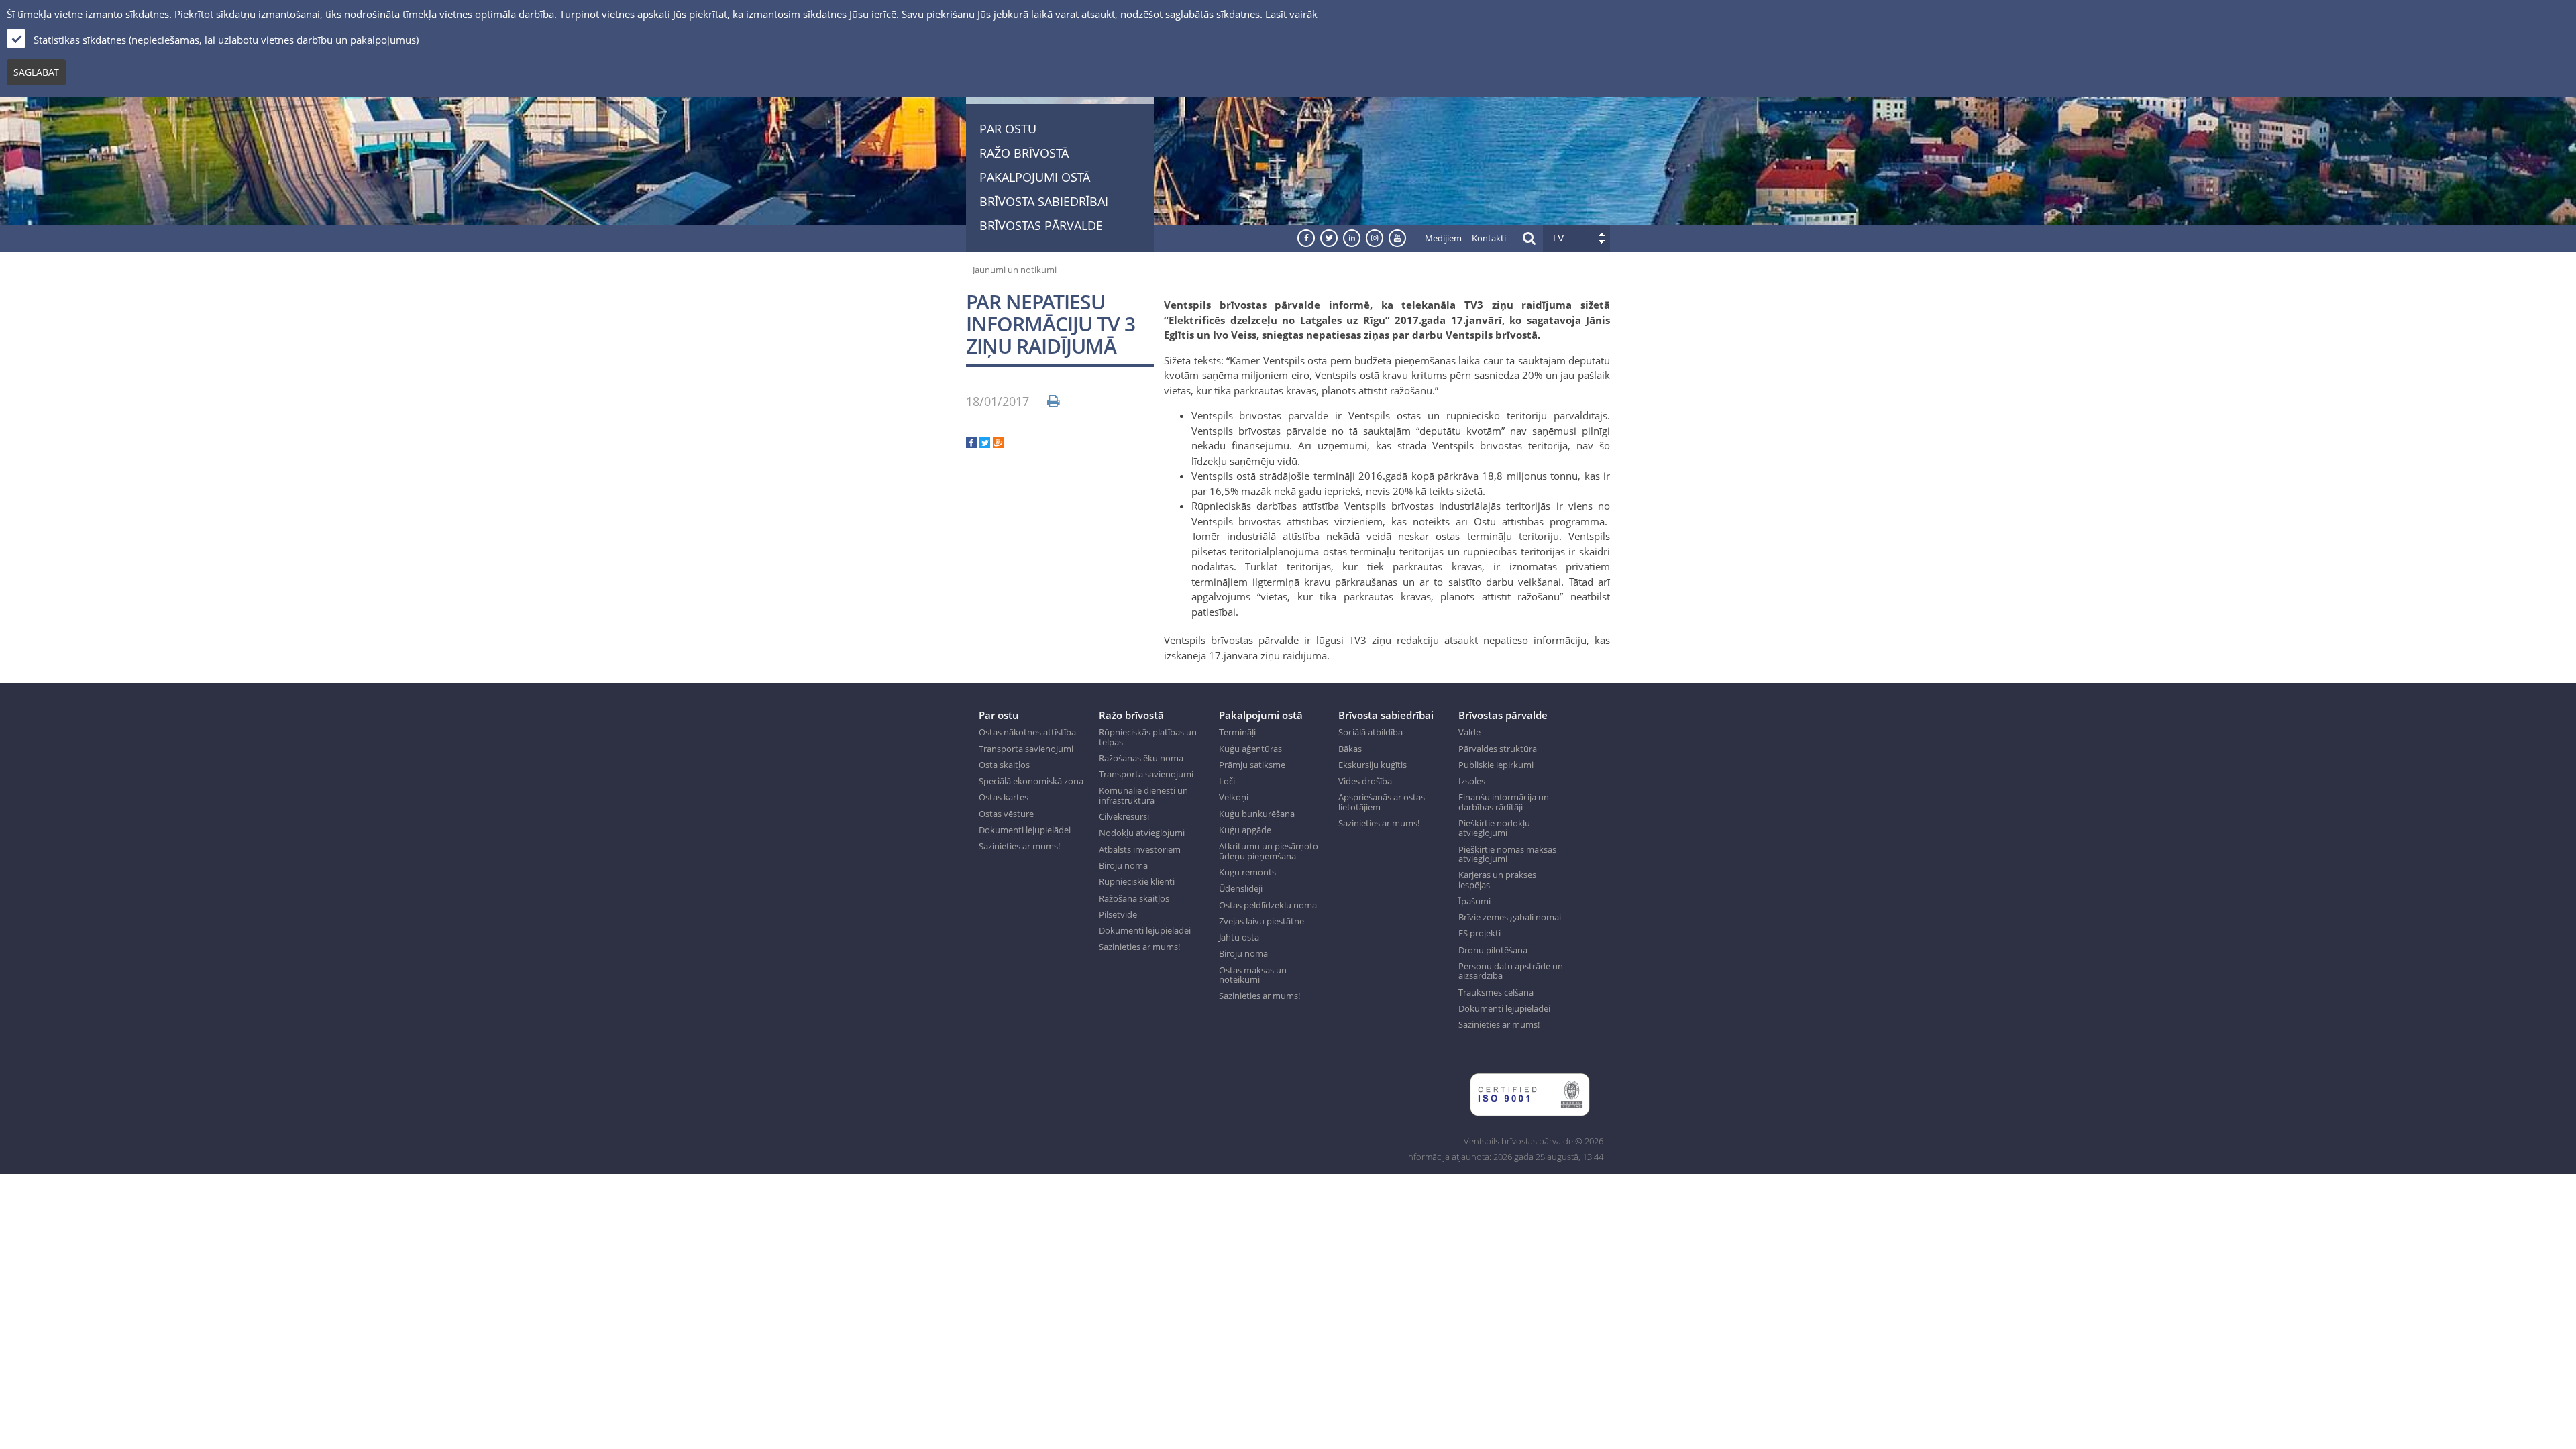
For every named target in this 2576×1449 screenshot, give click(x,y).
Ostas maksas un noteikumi (1253, 975)
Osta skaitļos (1004, 765)
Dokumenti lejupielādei (1025, 830)
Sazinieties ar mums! (1019, 846)
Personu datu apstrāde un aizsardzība (1511, 971)
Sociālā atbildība (1371, 732)
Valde (1469, 732)
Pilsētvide (1118, 914)
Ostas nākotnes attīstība (1027, 732)
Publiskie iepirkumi (1496, 765)
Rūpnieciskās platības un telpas (1148, 737)
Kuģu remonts (1247, 872)
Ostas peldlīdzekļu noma (1268, 905)
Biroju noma (1123, 865)
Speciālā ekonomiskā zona (1031, 781)
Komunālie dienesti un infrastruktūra (1143, 795)
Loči (1227, 781)
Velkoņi (1234, 797)
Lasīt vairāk (1291, 14)
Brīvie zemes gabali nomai (1510, 917)
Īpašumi (1474, 901)
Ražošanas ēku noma (1141, 758)
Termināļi (1237, 732)
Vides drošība (1365, 781)
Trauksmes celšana (1496, 992)
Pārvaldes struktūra (1498, 749)
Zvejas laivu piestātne (1262, 921)
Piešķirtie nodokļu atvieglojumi (1494, 828)
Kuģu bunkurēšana (1257, 814)
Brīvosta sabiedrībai (1044, 201)
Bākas (1350, 749)
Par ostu (1008, 129)
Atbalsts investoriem (1140, 849)
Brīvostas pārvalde (1041, 225)
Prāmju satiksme (1252, 765)
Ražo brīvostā (1024, 153)
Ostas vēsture (1006, 814)
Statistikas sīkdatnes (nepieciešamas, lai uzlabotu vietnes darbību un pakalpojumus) (226, 40)
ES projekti (1480, 933)
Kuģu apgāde (1245, 830)
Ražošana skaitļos (1134, 898)
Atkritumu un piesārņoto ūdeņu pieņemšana (1269, 851)
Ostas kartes (1004, 797)
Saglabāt (36, 72)
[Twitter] (985, 444)
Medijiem (1443, 238)
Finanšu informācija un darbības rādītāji (1504, 802)
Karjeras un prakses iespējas (1497, 880)
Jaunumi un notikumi (1015, 270)
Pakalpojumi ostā (1035, 177)
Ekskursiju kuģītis (1373, 765)
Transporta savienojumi (1026, 749)
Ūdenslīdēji (1241, 888)
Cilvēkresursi (1124, 816)
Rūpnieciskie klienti (1137, 881)
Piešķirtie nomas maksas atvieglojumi (1507, 854)
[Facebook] (971, 444)
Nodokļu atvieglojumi (1142, 833)
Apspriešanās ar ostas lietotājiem (1382, 802)
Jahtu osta (1239, 937)
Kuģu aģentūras (1250, 749)
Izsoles (1472, 781)
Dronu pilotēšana (1493, 950)
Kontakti (1489, 238)
